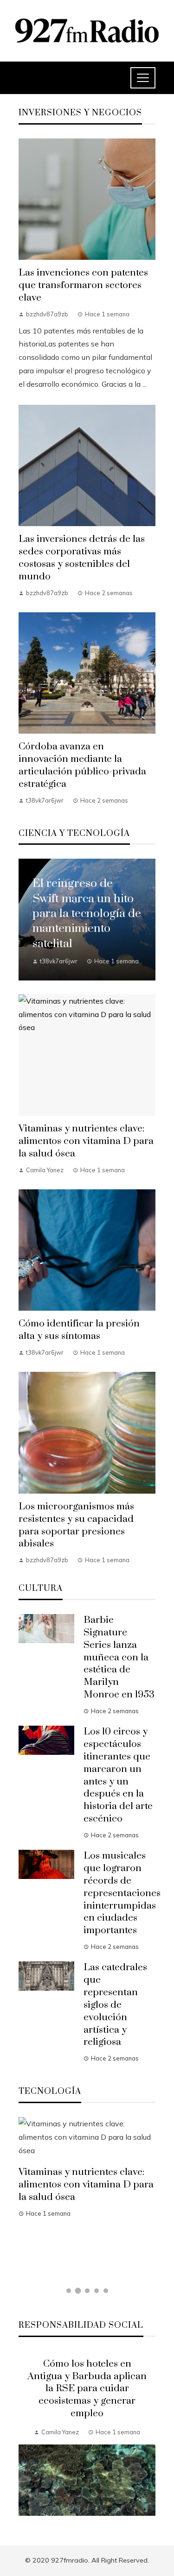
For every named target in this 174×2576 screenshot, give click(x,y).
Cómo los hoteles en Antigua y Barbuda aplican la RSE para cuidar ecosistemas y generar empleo (87, 2389)
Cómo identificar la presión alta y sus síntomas (79, 1330)
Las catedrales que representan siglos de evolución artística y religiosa (115, 2005)
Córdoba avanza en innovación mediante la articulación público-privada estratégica (82, 765)
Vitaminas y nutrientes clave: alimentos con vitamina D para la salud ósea (86, 1141)
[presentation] (26, 2437)
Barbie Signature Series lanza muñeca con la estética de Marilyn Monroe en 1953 (119, 1657)
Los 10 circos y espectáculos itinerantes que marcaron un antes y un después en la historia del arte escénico (118, 1775)
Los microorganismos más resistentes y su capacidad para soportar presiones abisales (76, 1525)
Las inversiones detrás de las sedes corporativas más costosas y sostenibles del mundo (82, 558)
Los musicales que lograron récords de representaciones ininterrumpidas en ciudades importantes (122, 1893)
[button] (69, 2291)
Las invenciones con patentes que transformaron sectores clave (83, 285)
